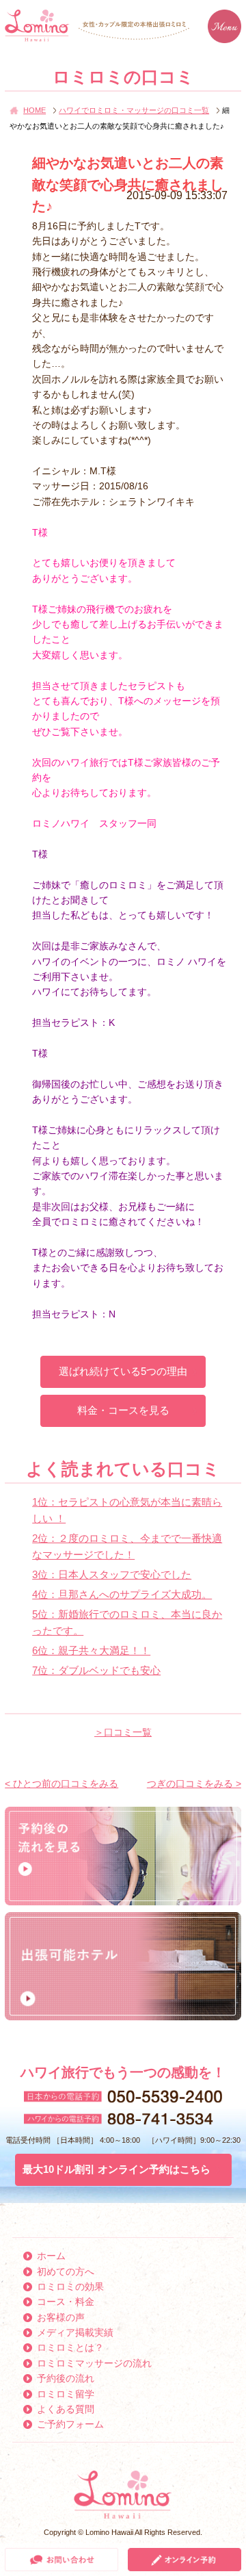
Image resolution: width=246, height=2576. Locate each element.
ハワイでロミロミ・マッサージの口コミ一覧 (134, 110)
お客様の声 (61, 2317)
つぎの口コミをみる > (194, 1783)
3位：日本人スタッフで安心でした (112, 1574)
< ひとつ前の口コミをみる (61, 1783)
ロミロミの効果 (70, 2287)
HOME (35, 110)
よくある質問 (66, 2409)
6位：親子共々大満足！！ (91, 1650)
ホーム (51, 2256)
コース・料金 (66, 2302)
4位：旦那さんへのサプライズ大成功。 (122, 1594)
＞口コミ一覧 (123, 1732)
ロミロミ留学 (66, 2394)
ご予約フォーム (70, 2424)
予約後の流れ (66, 2378)
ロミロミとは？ (70, 2347)
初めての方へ (66, 2271)
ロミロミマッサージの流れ (94, 2363)
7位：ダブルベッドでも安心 (96, 1670)
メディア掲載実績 (75, 2332)
